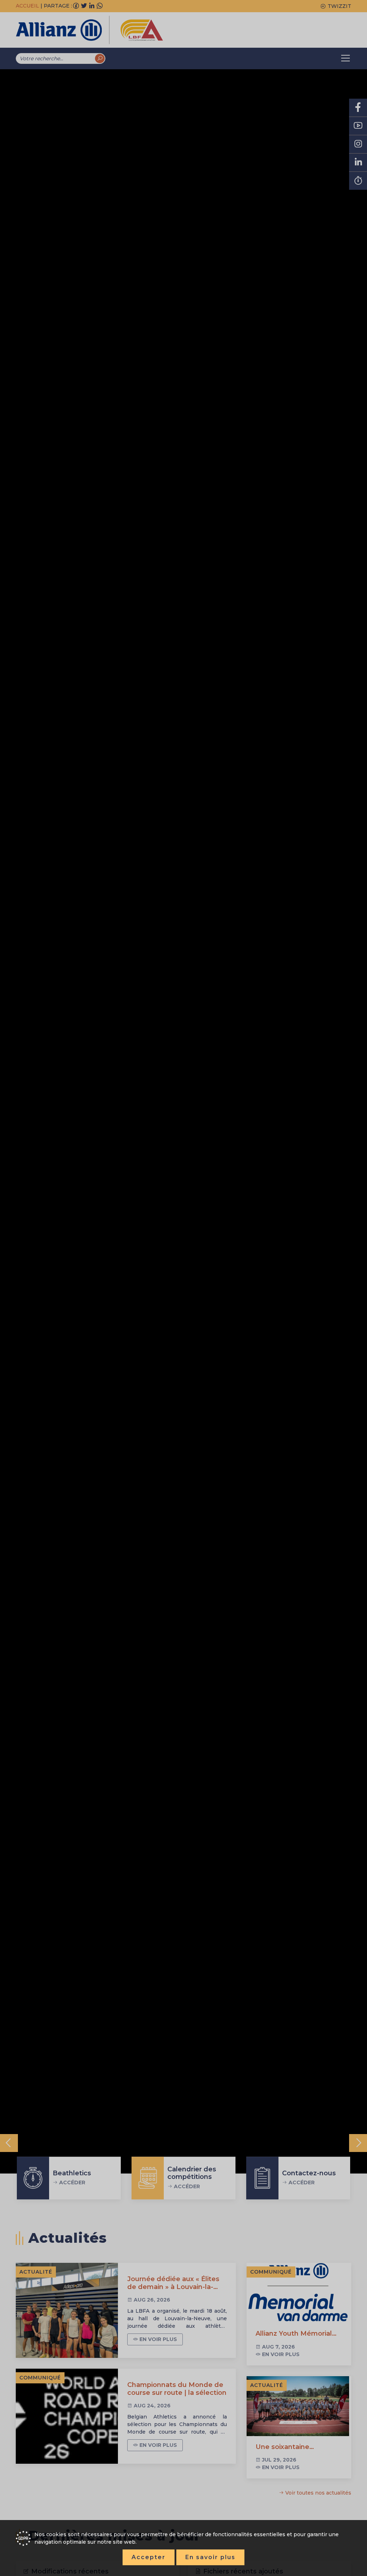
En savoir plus (210, 2557)
